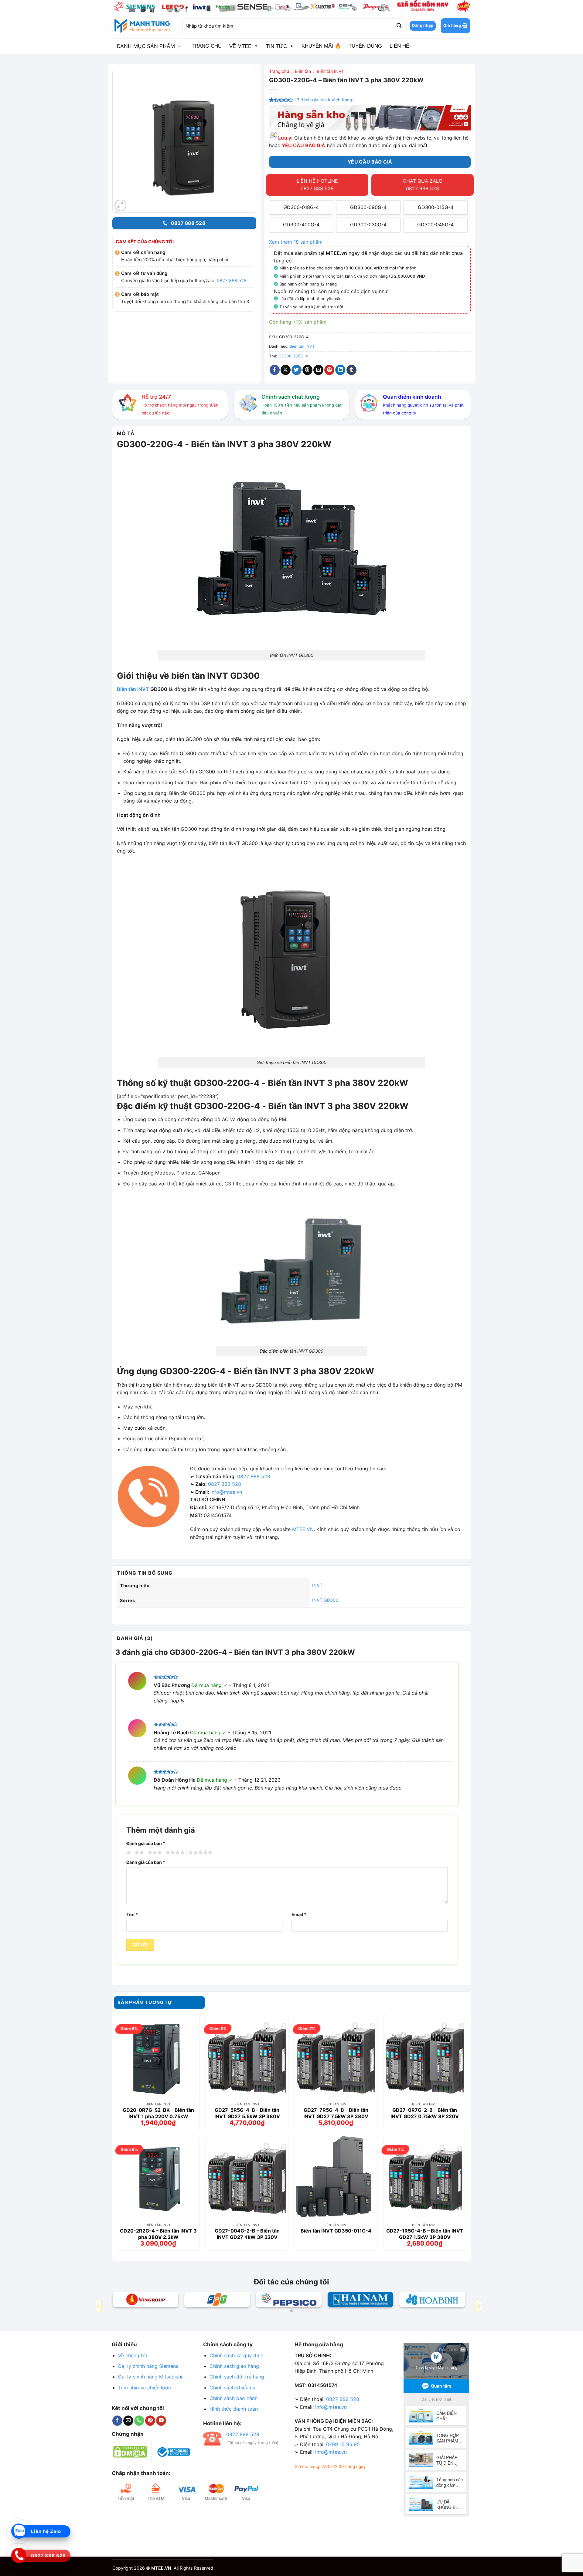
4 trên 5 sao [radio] (174, 1853)
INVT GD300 (325, 1600)
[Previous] (99, 2306)
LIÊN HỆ (399, 46)
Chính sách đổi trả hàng (237, 2377)
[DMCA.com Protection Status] (130, 2451)
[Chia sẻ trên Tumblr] (351, 370)
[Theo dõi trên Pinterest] (150, 2421)
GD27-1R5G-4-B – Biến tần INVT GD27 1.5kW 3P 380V (425, 2234)
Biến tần (303, 71)
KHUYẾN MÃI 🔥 (321, 46)
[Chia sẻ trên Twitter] (297, 370)
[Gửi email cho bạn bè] (318, 370)
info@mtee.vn (226, 1492)
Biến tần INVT (330, 71)
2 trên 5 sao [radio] (138, 1853)
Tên (132, 1914)
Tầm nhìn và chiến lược (145, 2388)
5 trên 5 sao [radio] (199, 1853)
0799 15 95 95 (343, 2444)
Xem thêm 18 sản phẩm (296, 242)
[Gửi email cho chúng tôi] (128, 2421)
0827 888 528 (232, 281)
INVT (317, 1585)
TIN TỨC (276, 46)
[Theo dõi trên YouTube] (161, 2421)
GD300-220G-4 (293, 356)
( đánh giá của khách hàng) (324, 100)
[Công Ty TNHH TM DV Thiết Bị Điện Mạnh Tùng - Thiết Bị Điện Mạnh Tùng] (143, 26)
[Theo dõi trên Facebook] (117, 2421)
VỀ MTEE (240, 46)
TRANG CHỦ (207, 46)
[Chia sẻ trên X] (286, 370)
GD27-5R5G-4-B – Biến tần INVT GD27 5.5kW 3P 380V (247, 2113)
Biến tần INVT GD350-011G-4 (336, 2231)
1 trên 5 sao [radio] (128, 1853)
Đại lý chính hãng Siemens (148, 2366)
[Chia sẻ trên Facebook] (275, 370)
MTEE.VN (303, 1529)
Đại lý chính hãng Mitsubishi (150, 2377)
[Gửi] (399, 26)
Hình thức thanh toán (234, 2409)
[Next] (478, 2306)
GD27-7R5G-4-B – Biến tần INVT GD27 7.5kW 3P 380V (336, 2113)
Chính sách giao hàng (234, 2366)
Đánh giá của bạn (146, 1843)
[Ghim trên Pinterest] (329, 370)
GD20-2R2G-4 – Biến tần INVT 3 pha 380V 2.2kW (158, 2234)
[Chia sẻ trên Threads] (307, 370)
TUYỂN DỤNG (365, 46)
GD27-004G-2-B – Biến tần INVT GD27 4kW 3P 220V (247, 2234)
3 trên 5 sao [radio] (154, 1853)
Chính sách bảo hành (234, 2398)
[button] (455, 26)
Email (299, 1914)
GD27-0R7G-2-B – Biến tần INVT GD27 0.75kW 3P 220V (425, 2113)
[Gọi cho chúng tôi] (139, 2421)
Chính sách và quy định (236, 2355)
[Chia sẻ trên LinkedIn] (340, 370)
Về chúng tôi (133, 2355)
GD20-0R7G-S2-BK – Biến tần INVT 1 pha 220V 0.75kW (158, 2113)
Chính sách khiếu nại (233, 2388)
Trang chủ (279, 71)
